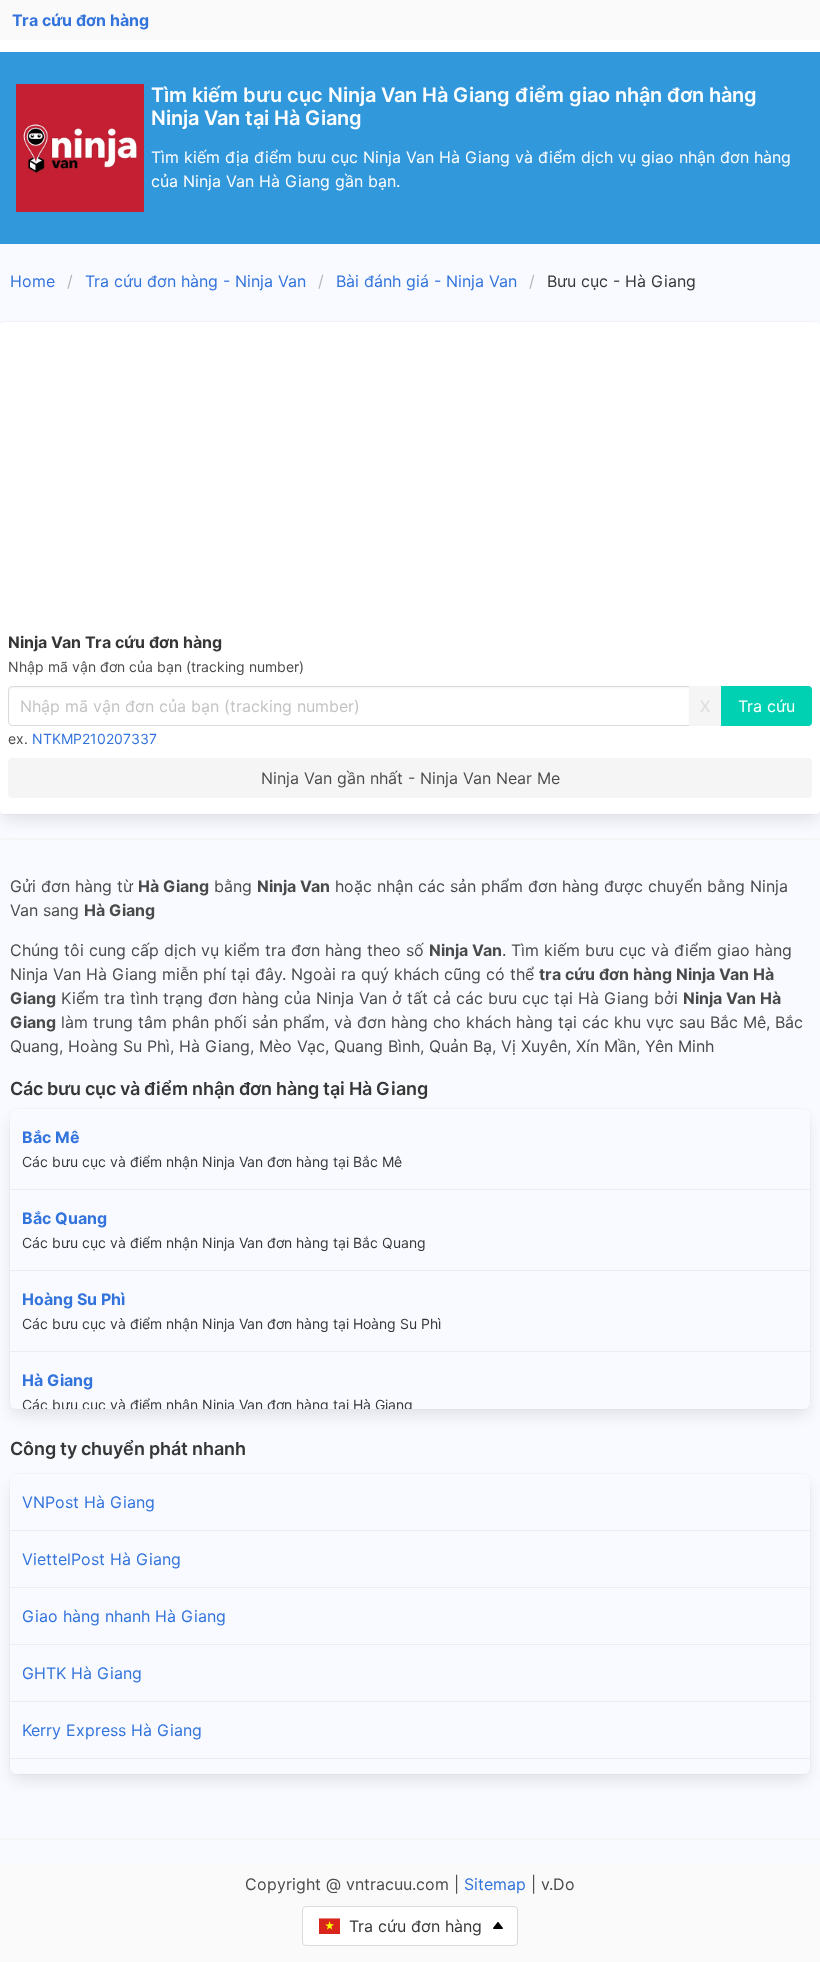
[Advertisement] (410, 480)
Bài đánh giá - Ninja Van (426, 281)
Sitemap (495, 1884)
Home (32, 281)
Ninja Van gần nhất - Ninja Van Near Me (410, 778)
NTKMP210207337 (94, 738)
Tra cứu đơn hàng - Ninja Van (195, 281)
